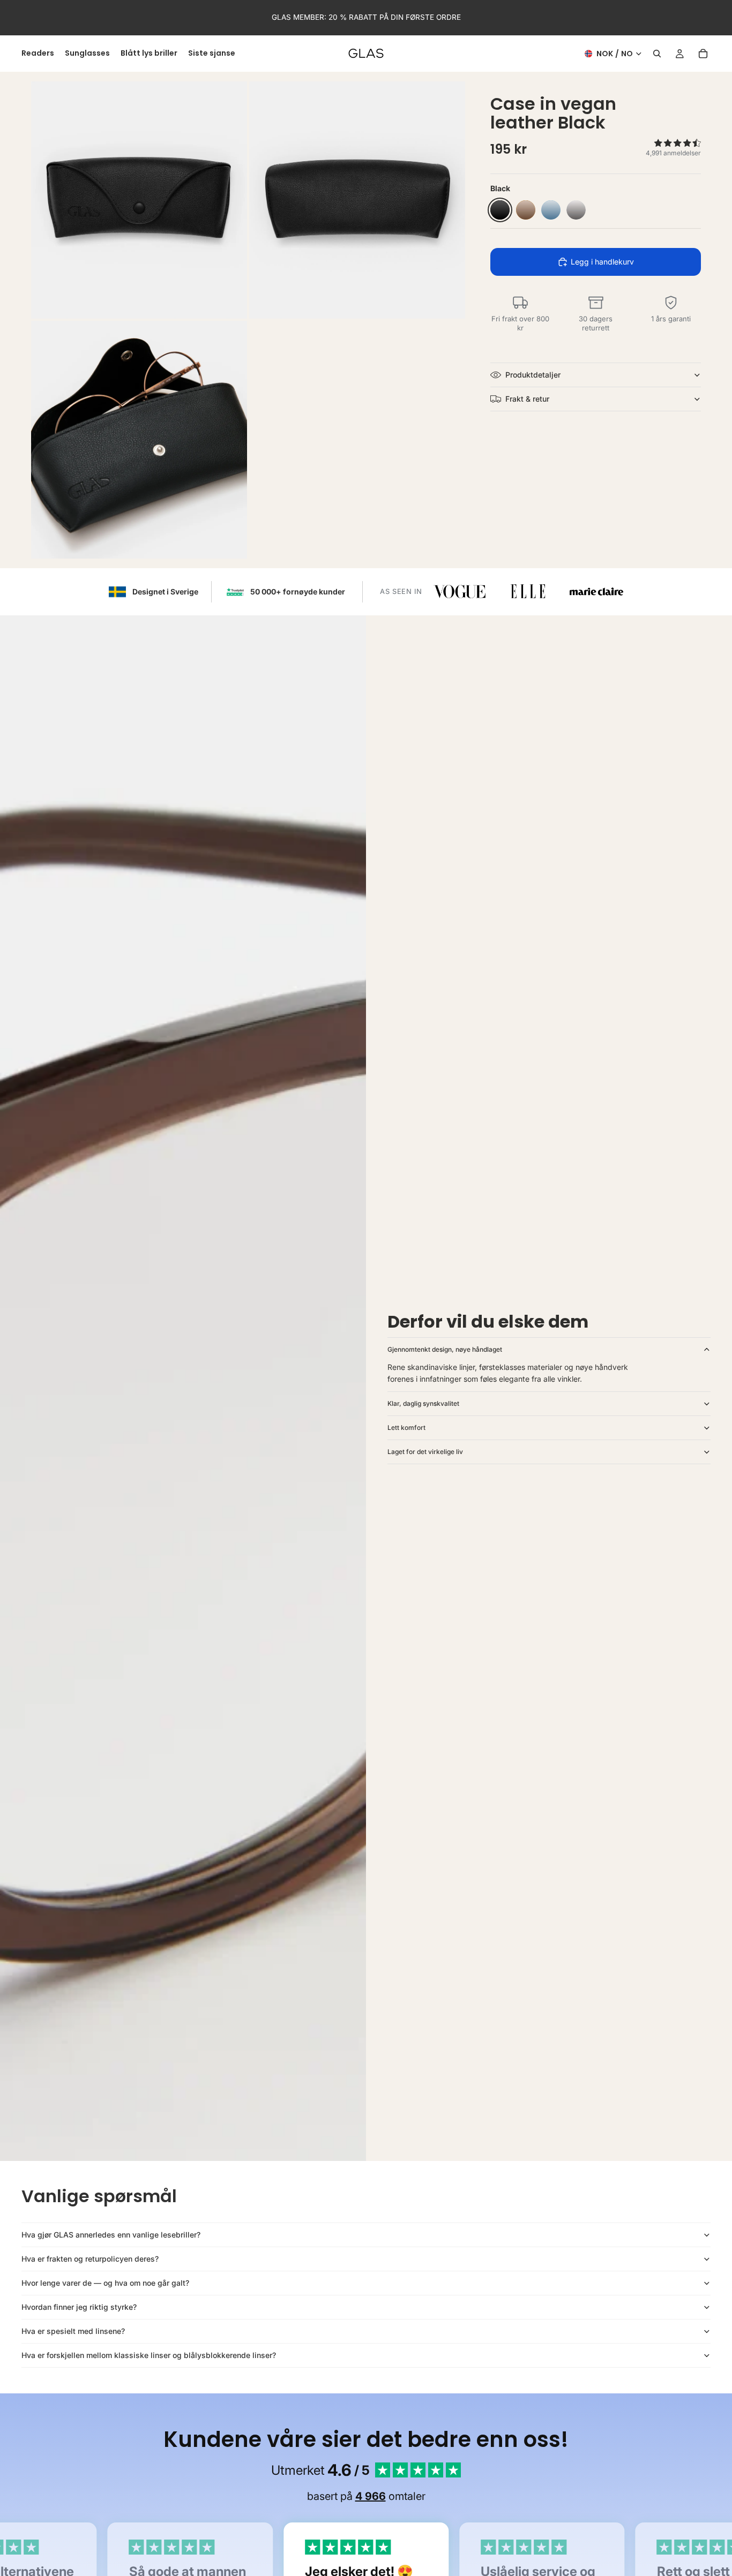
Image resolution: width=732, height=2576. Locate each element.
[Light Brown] (526, 210)
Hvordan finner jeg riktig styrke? (79, 2307)
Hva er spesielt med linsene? (73, 2331)
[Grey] (576, 210)
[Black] (500, 210)
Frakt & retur (527, 399)
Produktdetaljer (533, 375)
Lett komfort (406, 1428)
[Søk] (657, 54)
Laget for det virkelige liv (425, 1452)
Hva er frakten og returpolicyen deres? (90, 2259)
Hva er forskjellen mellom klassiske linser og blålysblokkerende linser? (149, 2355)
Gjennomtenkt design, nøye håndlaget (445, 1349)
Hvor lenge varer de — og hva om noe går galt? (105, 2283)
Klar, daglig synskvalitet (423, 1403)
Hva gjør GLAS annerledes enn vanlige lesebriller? (111, 2235)
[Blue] (551, 210)
